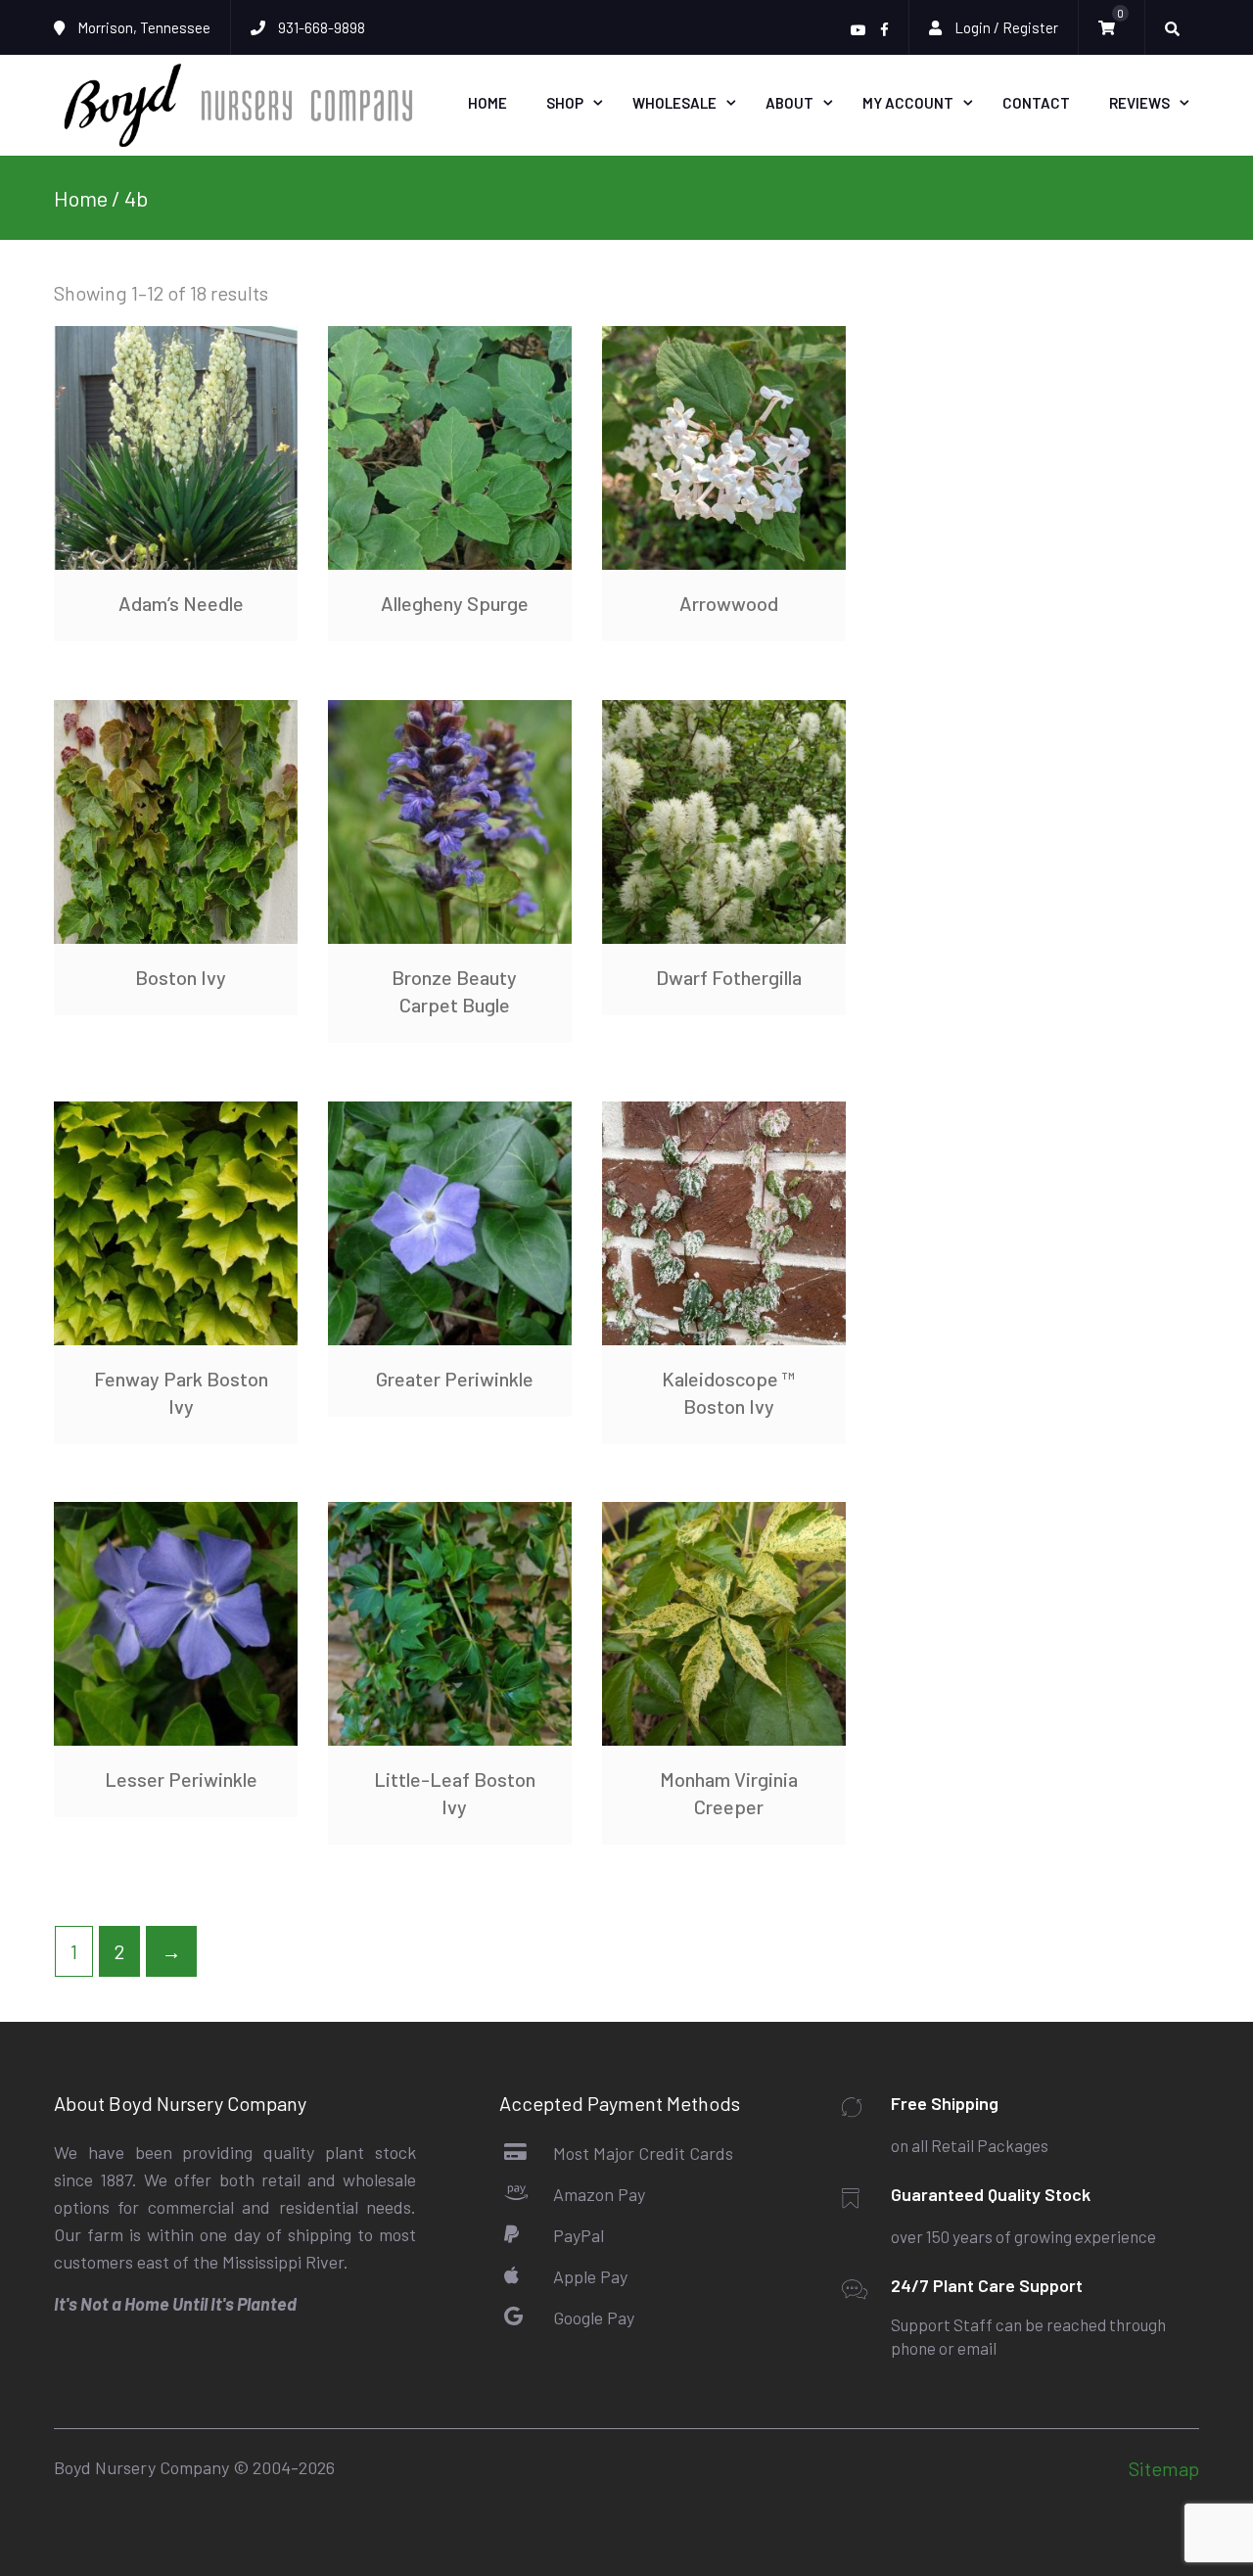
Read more (723, 447)
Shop (565, 103)
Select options (176, 447)
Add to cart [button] (449, 447)
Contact (1036, 103)
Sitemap (1164, 2468)
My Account (908, 103)
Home (487, 103)
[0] (1112, 28)
